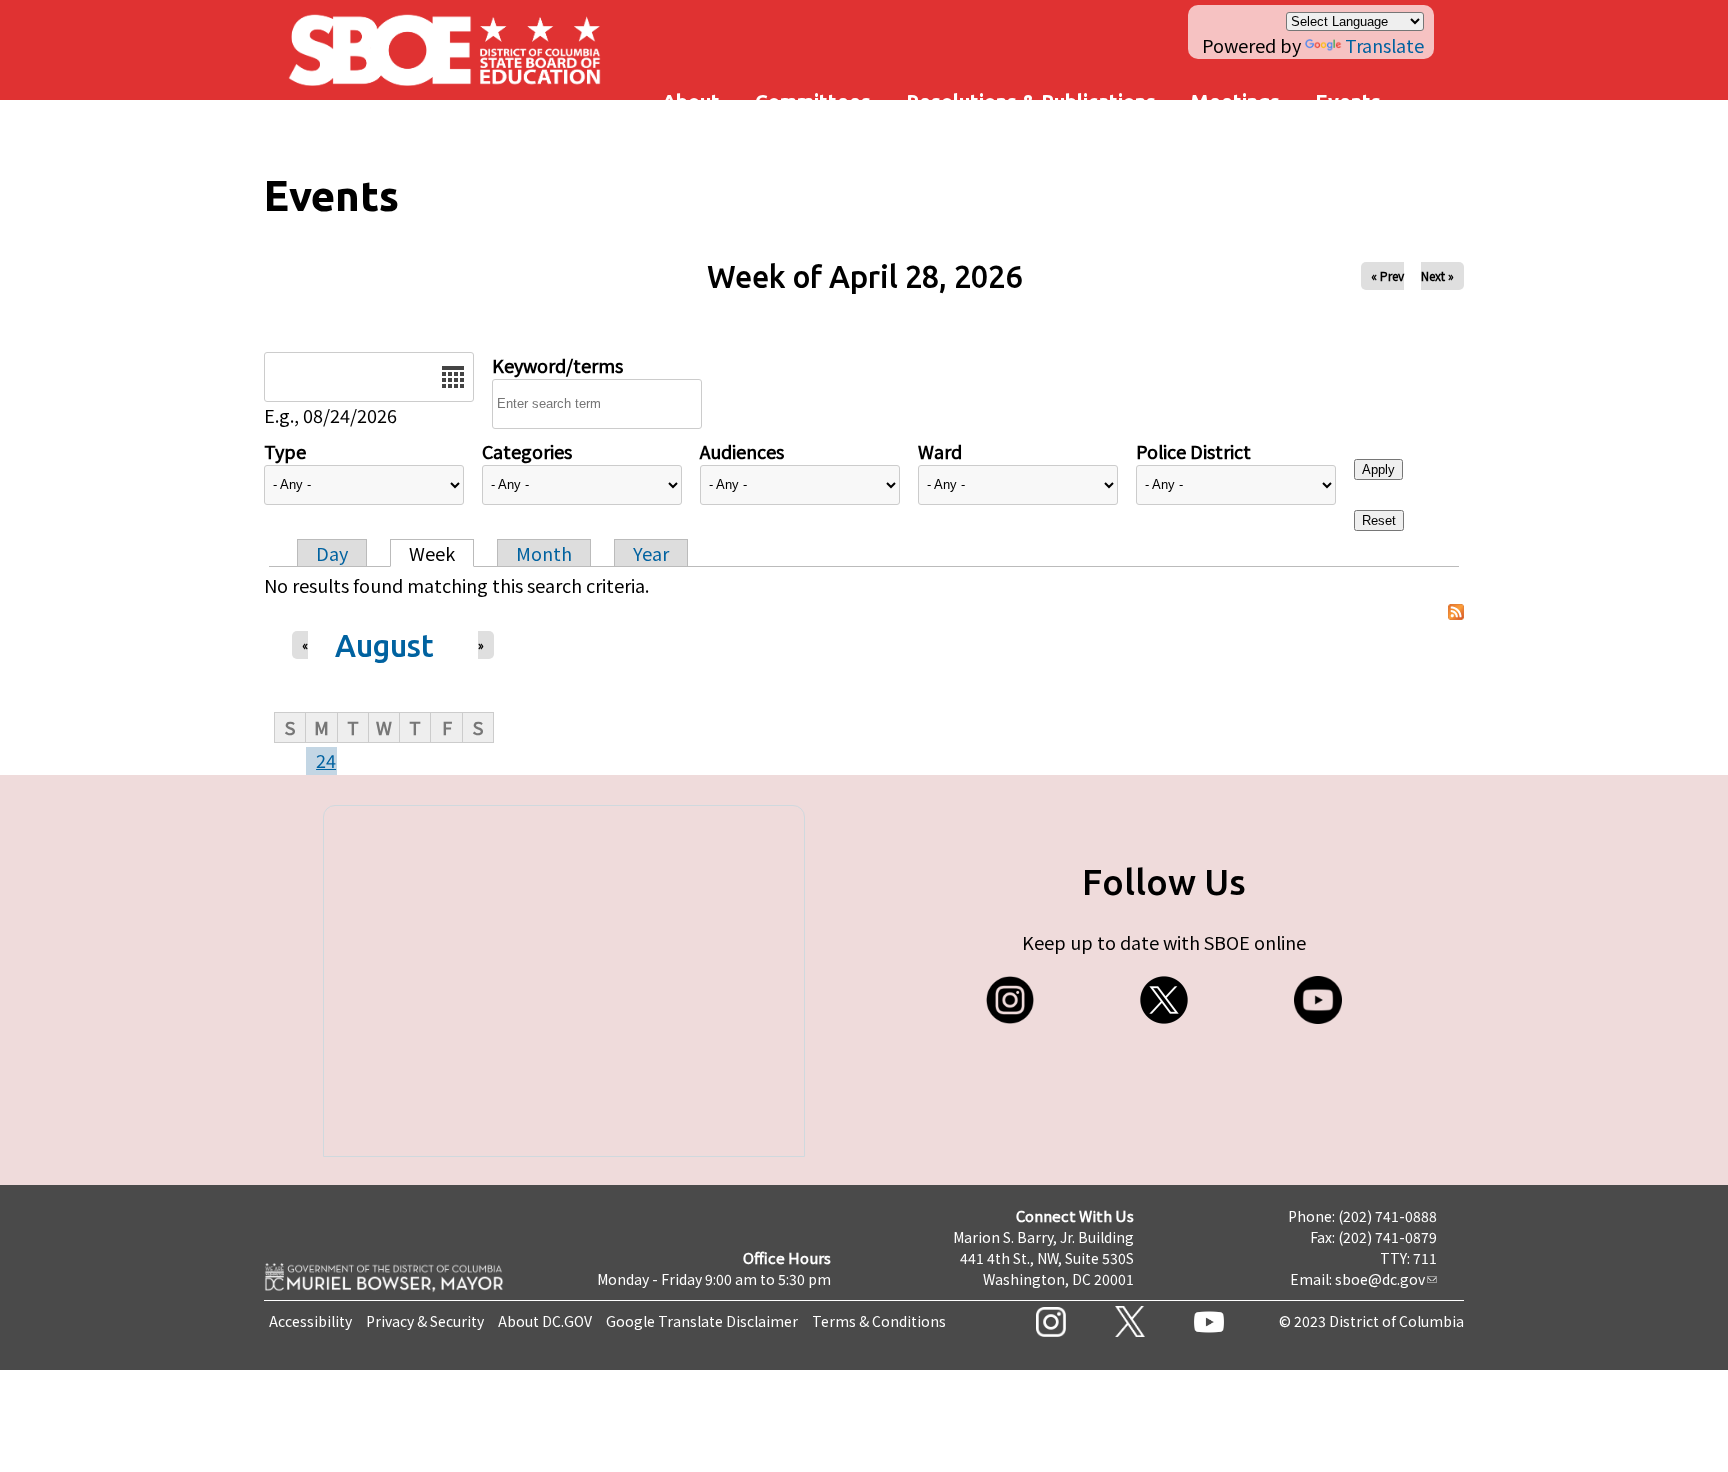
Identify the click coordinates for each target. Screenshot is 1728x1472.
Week (432, 553)
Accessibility (310, 1321)
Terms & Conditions (879, 1321)
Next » (1437, 275)
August (384, 645)
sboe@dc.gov (1380, 1279)
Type (285, 451)
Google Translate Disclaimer (702, 1321)
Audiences (742, 451)
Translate (1384, 45)
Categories (527, 451)
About (691, 101)
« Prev (1387, 275)
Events (1348, 101)
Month (544, 553)
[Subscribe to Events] (1456, 612)
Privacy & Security (425, 1321)
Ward (940, 451)
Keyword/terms (557, 365)
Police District (1193, 451)
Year (651, 553)
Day (332, 553)
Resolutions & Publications (1031, 101)
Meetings (1235, 101)
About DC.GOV (545, 1321)
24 (326, 760)
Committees (813, 101)
